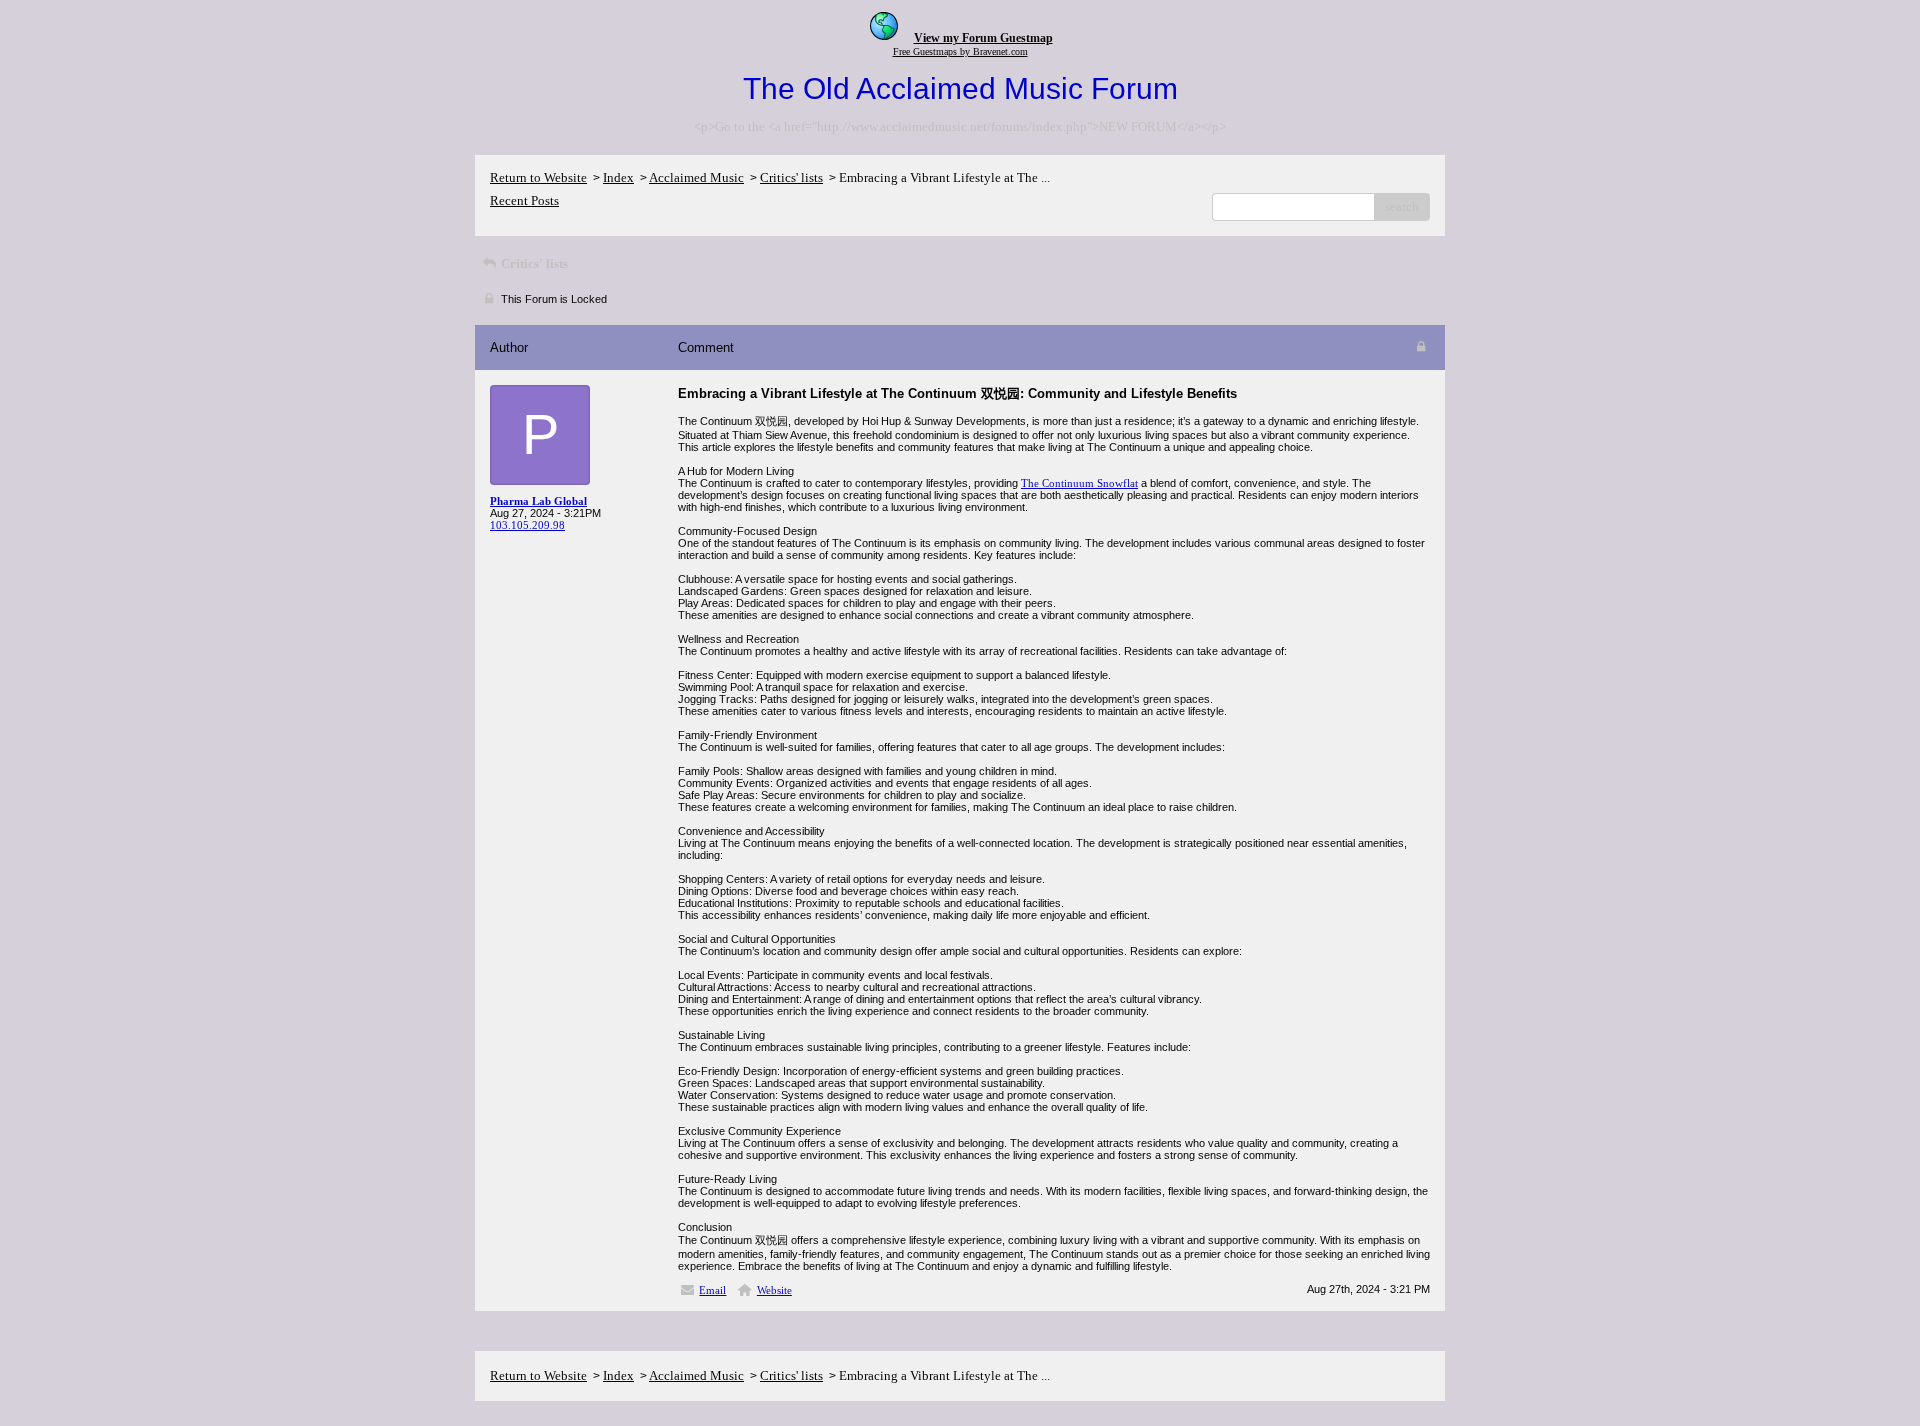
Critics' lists (791, 177)
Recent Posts (524, 200)
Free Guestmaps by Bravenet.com (960, 51)
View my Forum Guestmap (983, 38)
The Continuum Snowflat (1079, 483)
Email (712, 1290)
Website (774, 1290)
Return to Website (538, 177)
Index (618, 177)
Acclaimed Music (696, 177)
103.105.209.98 (527, 525)
